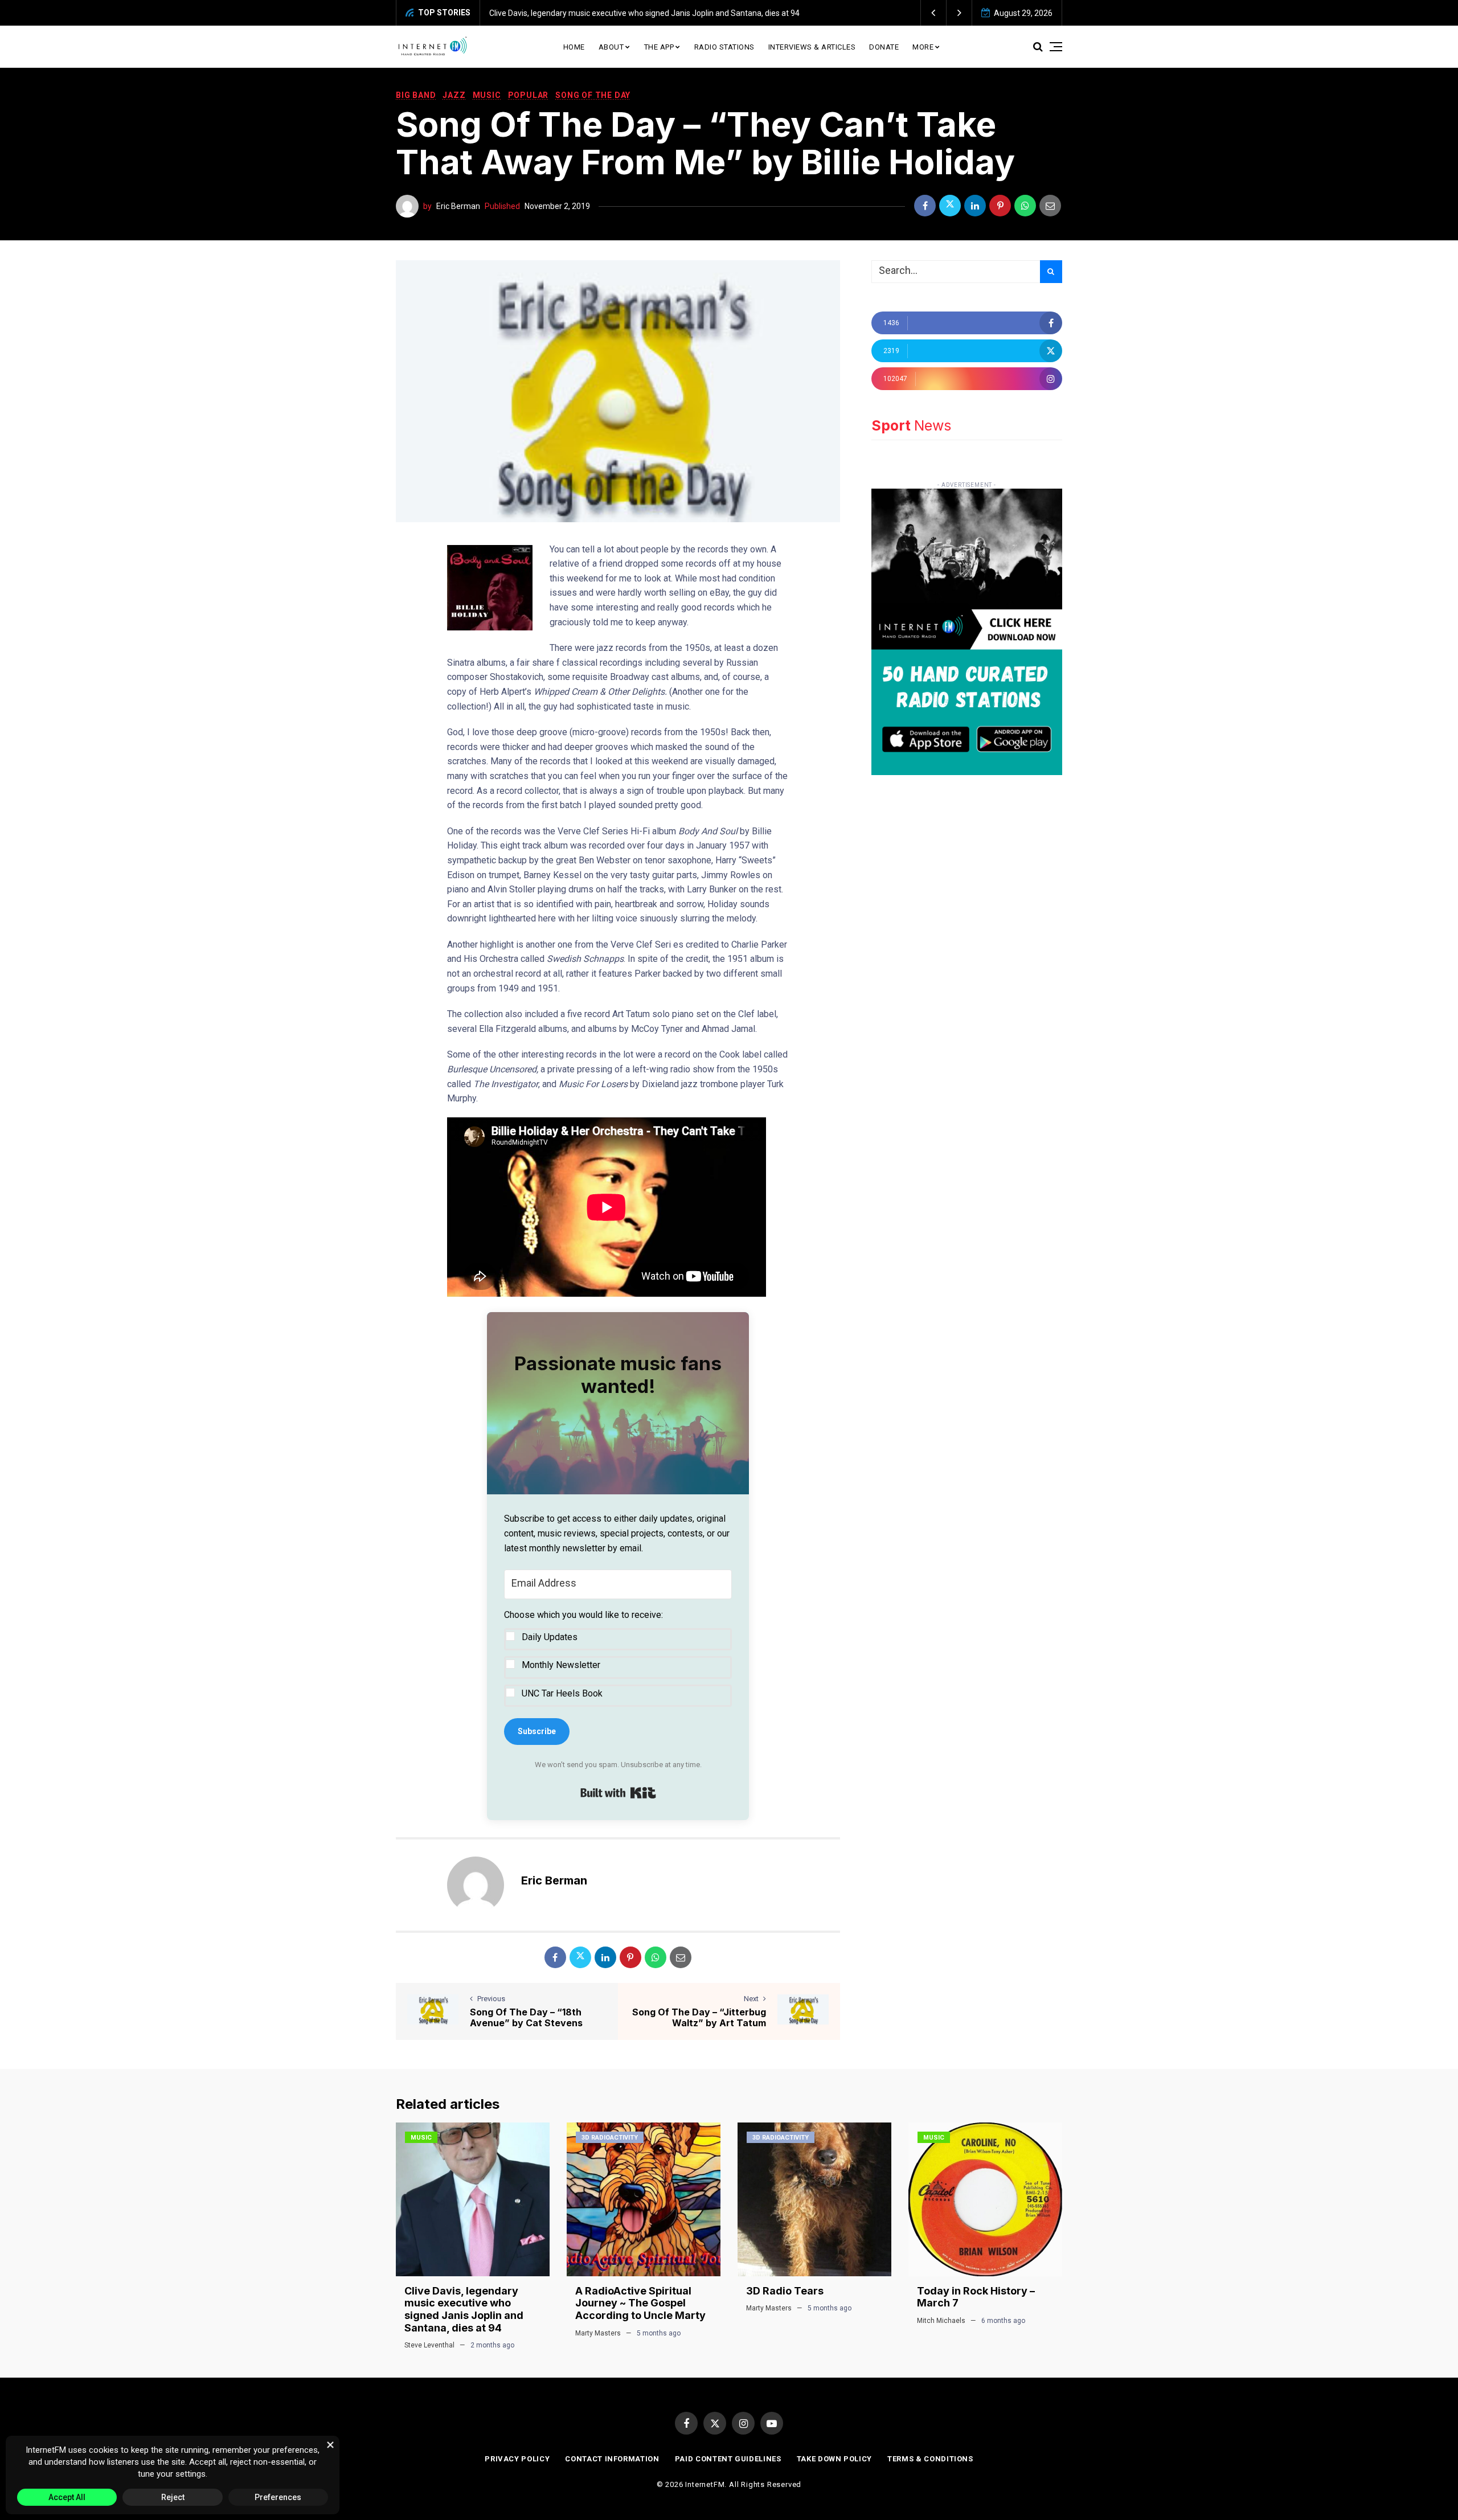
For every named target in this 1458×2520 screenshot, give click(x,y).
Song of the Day (593, 95)
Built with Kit (618, 1793)
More (923, 47)
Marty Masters (598, 2333)
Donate (884, 47)
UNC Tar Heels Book (562, 1693)
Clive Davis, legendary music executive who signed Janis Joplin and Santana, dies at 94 (464, 2309)
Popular (529, 95)
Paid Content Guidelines (728, 2459)
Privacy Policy (517, 2459)
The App (659, 47)
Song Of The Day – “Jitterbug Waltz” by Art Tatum (699, 2017)
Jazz (454, 95)
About (611, 47)
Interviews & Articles (812, 47)
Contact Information (612, 2459)
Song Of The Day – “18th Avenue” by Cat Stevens (526, 2017)
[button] (934, 13)
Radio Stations (724, 47)
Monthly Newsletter (561, 1665)
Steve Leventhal (429, 2345)
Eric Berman (458, 206)
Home (574, 47)
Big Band (416, 95)
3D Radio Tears (785, 2291)
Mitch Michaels (941, 2321)
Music (487, 95)
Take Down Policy (834, 2459)
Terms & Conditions (930, 2459)
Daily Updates (550, 1637)
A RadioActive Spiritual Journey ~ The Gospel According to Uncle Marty (661, 13)
